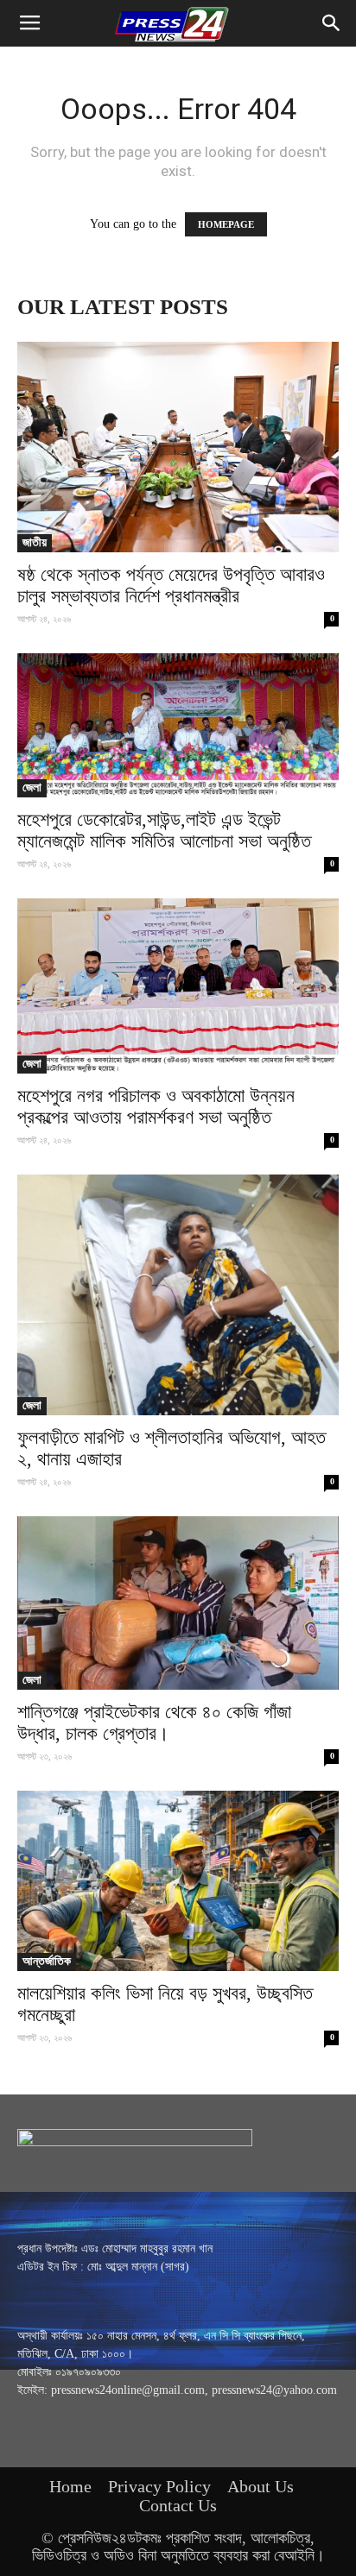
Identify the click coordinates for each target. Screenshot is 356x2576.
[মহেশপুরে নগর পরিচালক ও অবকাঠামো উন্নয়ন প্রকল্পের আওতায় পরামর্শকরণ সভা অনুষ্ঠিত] (178, 986)
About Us (261, 2486)
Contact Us (178, 2505)
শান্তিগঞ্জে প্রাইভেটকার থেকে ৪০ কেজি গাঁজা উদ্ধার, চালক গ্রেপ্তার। (154, 1723)
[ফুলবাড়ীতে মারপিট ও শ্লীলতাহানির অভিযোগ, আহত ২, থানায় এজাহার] (178, 1295)
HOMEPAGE (226, 224)
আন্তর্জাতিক (47, 1961)
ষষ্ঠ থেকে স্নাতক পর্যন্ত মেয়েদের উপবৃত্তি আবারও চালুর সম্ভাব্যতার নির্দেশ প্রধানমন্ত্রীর (171, 585)
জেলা (32, 787)
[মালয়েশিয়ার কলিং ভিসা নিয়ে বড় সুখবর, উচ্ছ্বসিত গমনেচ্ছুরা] (178, 1881)
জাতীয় (35, 542)
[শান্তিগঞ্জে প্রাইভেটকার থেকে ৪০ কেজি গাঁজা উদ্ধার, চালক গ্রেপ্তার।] (178, 1603)
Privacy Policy (159, 2486)
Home (70, 2486)
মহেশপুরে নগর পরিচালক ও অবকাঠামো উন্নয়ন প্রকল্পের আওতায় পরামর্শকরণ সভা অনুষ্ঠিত (156, 1106)
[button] (332, 23)
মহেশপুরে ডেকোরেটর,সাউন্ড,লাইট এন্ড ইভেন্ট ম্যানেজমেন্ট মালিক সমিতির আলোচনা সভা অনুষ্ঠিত (164, 830)
